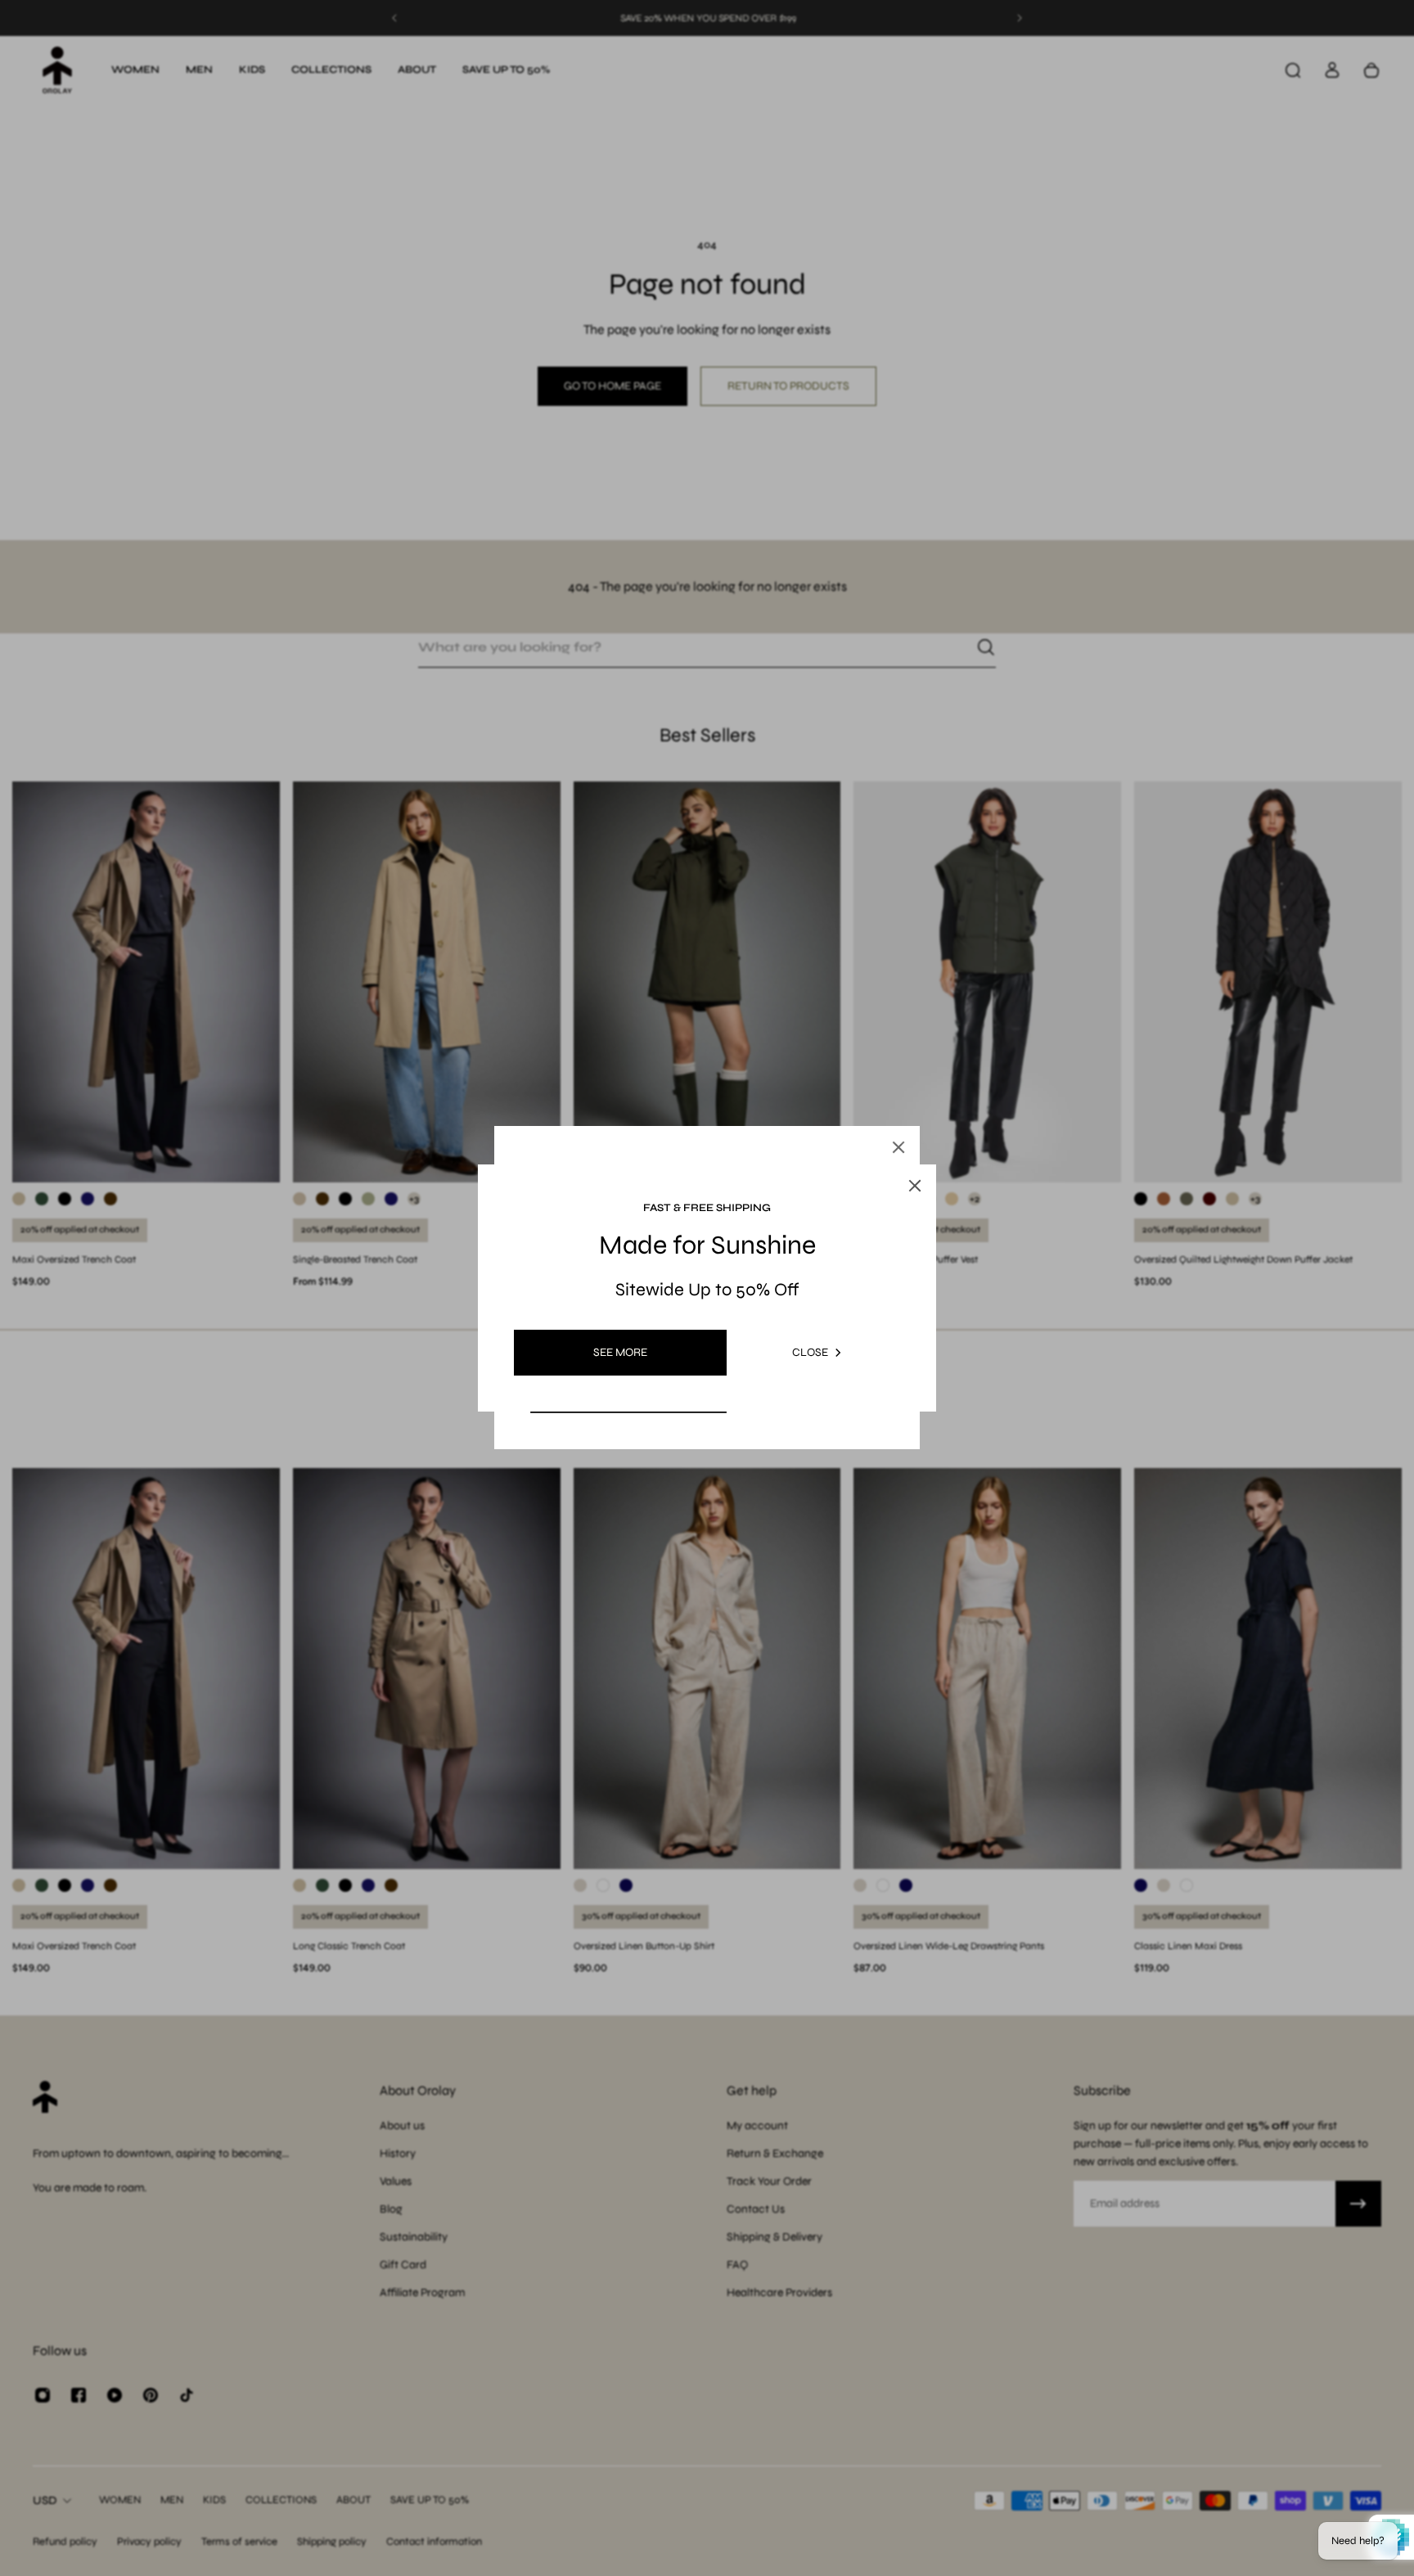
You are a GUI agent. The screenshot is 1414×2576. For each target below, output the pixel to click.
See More (620, 1352)
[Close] (898, 1147)
